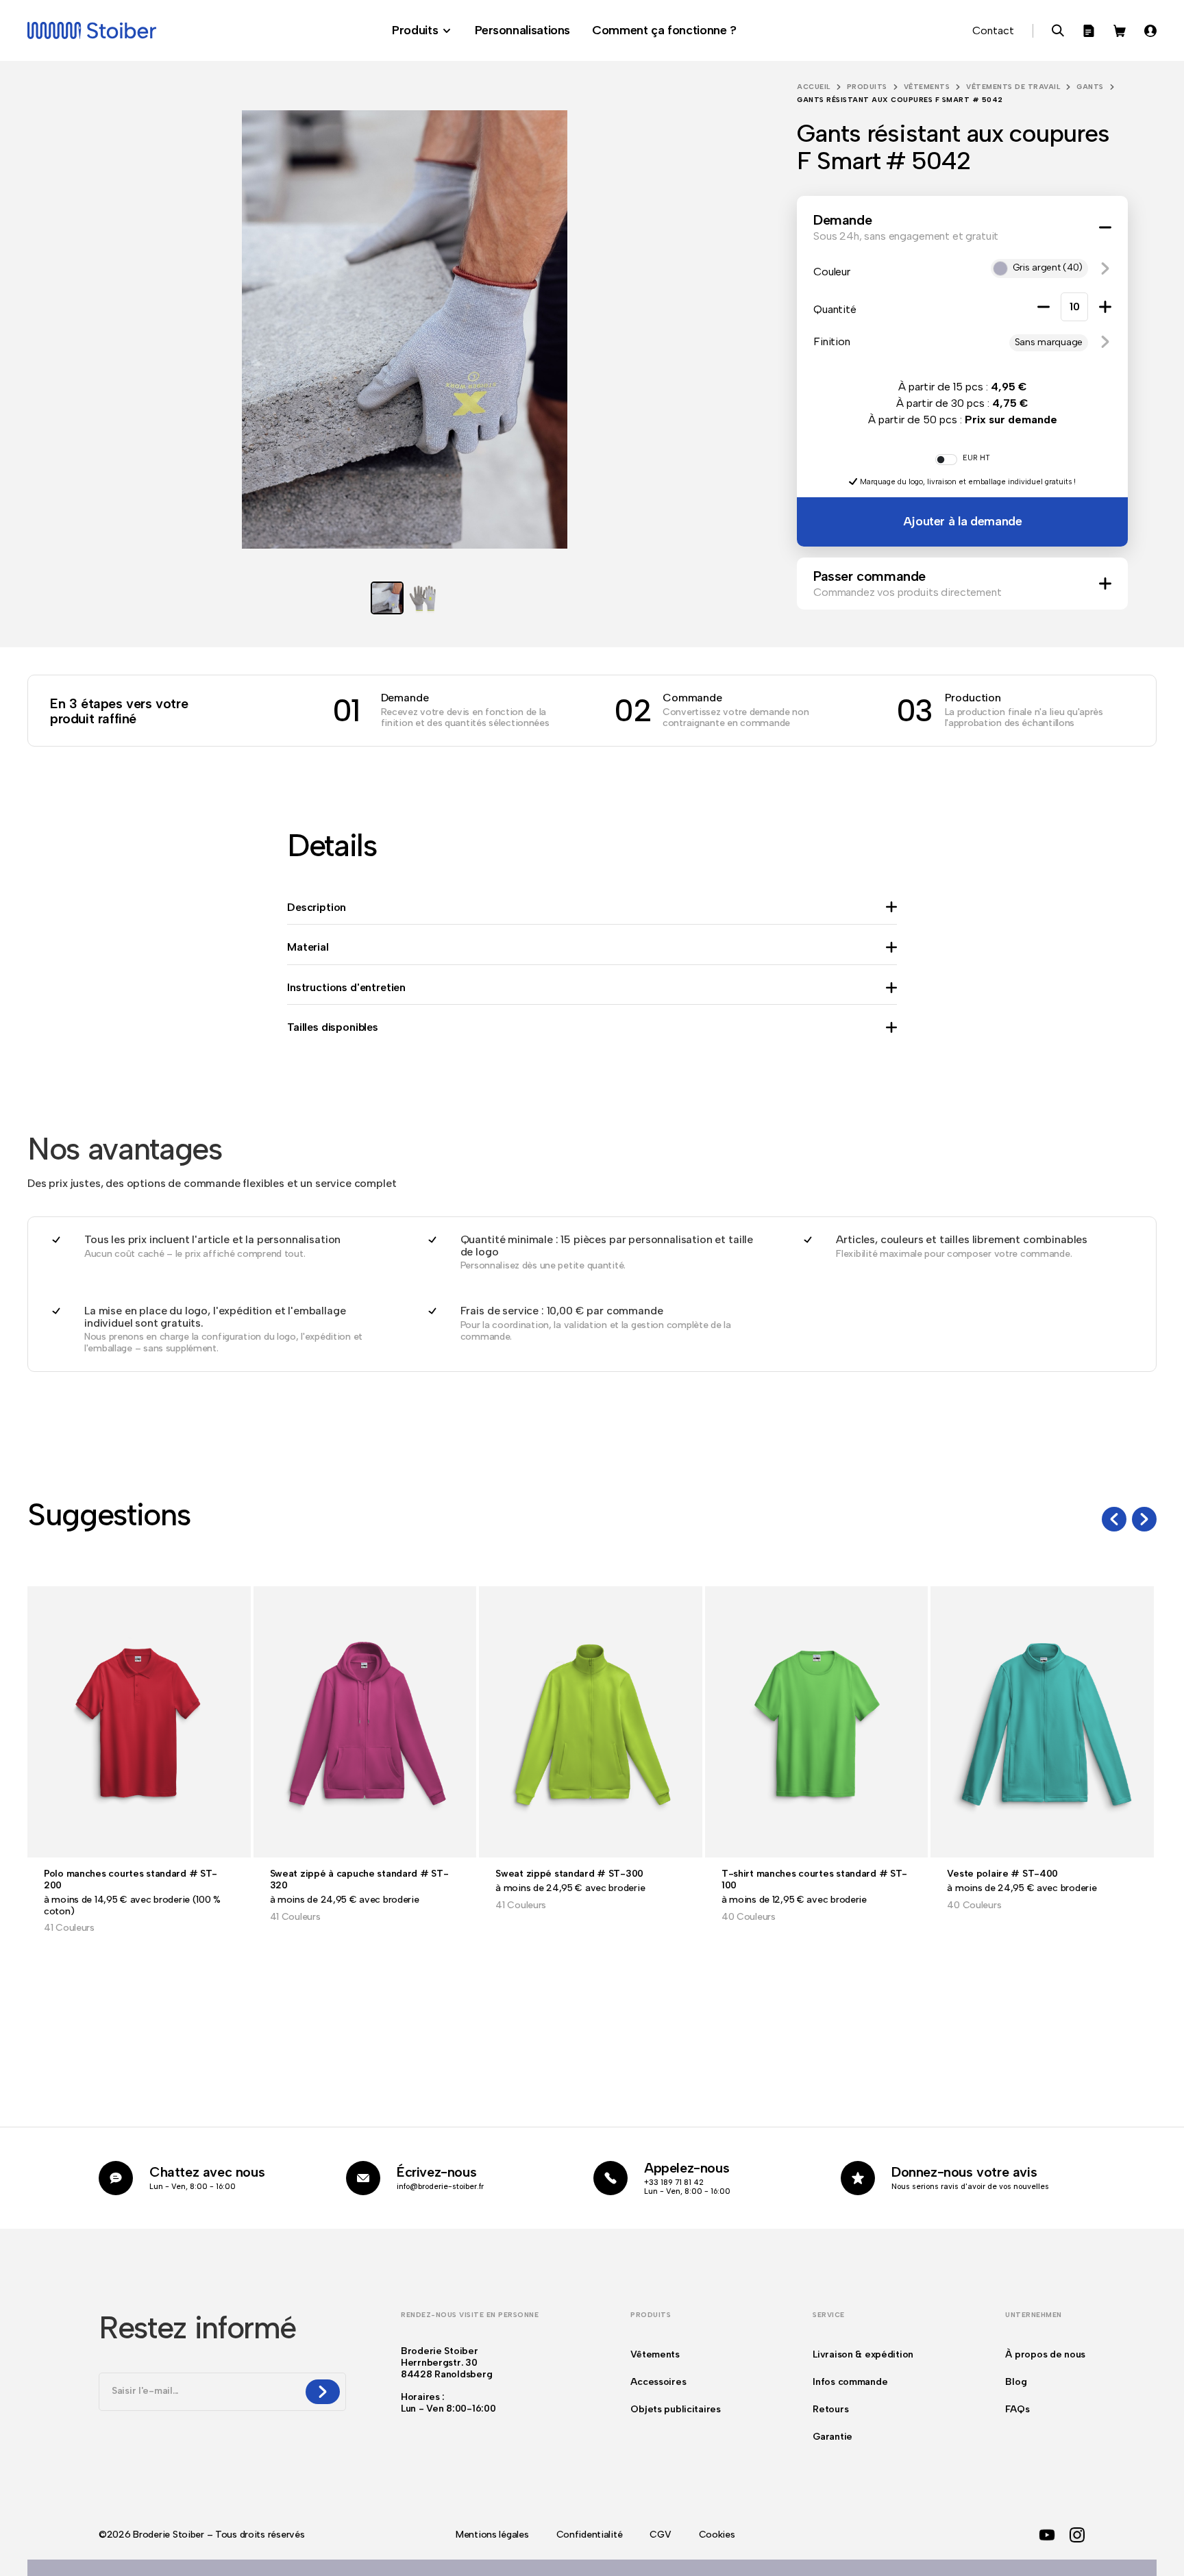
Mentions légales (492, 2535)
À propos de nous (1045, 2354)
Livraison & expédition (863, 2354)
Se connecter (1150, 31)
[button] (1105, 268)
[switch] (946, 460)
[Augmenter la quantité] (1105, 307)
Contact (993, 30)
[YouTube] (1047, 2535)
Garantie (832, 2437)
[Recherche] (1058, 31)
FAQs (1017, 2409)
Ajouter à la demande (963, 521)
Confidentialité (590, 2535)
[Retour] (1114, 1519)
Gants (1090, 87)
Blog (1016, 2382)
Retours (830, 2409)
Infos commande (850, 2382)
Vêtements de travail (1013, 87)
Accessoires (658, 2382)
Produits (867, 87)
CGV (660, 2535)
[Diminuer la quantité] (1044, 307)
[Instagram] (1077, 2535)
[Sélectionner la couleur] (592, 2568)
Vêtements (927, 87)
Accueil (814, 87)
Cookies (717, 2535)
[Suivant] (1144, 1519)
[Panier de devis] (1089, 31)
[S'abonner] (323, 2392)
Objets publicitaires (675, 2409)
